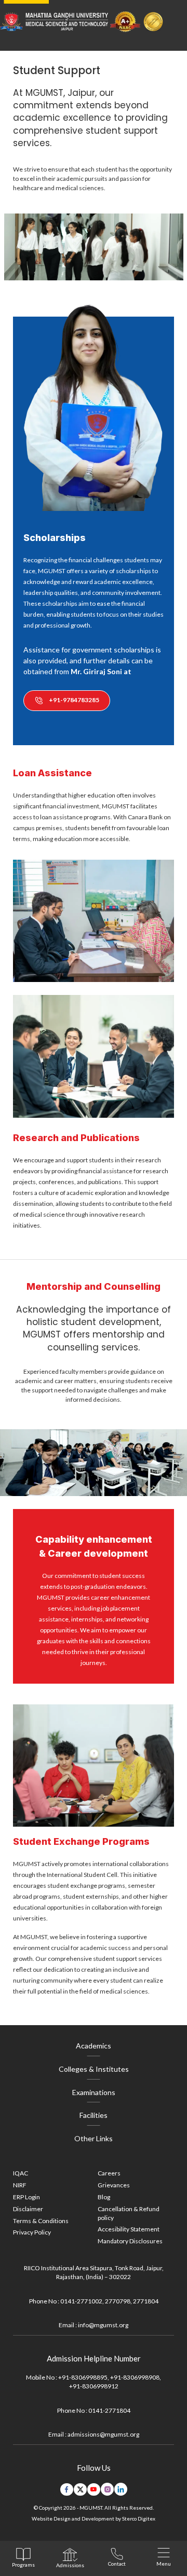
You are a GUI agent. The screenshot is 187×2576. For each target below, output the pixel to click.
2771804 (146, 2301)
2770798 (118, 2301)
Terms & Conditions (41, 2221)
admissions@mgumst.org (103, 2434)
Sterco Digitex (139, 2518)
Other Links (94, 2138)
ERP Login (26, 2197)
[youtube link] (94, 2489)
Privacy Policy (32, 2232)
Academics (94, 2046)
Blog (104, 2197)
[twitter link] (80, 2489)
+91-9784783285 (74, 700)
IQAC (21, 2173)
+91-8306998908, (136, 2377)
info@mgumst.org (103, 2325)
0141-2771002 (81, 2301)
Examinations (94, 2092)
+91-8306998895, (84, 2377)
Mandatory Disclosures (130, 2241)
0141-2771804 (109, 2410)
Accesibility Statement (129, 2229)
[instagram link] (107, 2489)
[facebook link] (67, 2489)
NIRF (20, 2185)
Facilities (94, 2115)
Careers (109, 2173)
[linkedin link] (121, 2489)
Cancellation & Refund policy (129, 2213)
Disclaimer (28, 2209)
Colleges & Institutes (94, 2069)
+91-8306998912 (94, 2386)
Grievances (114, 2185)
